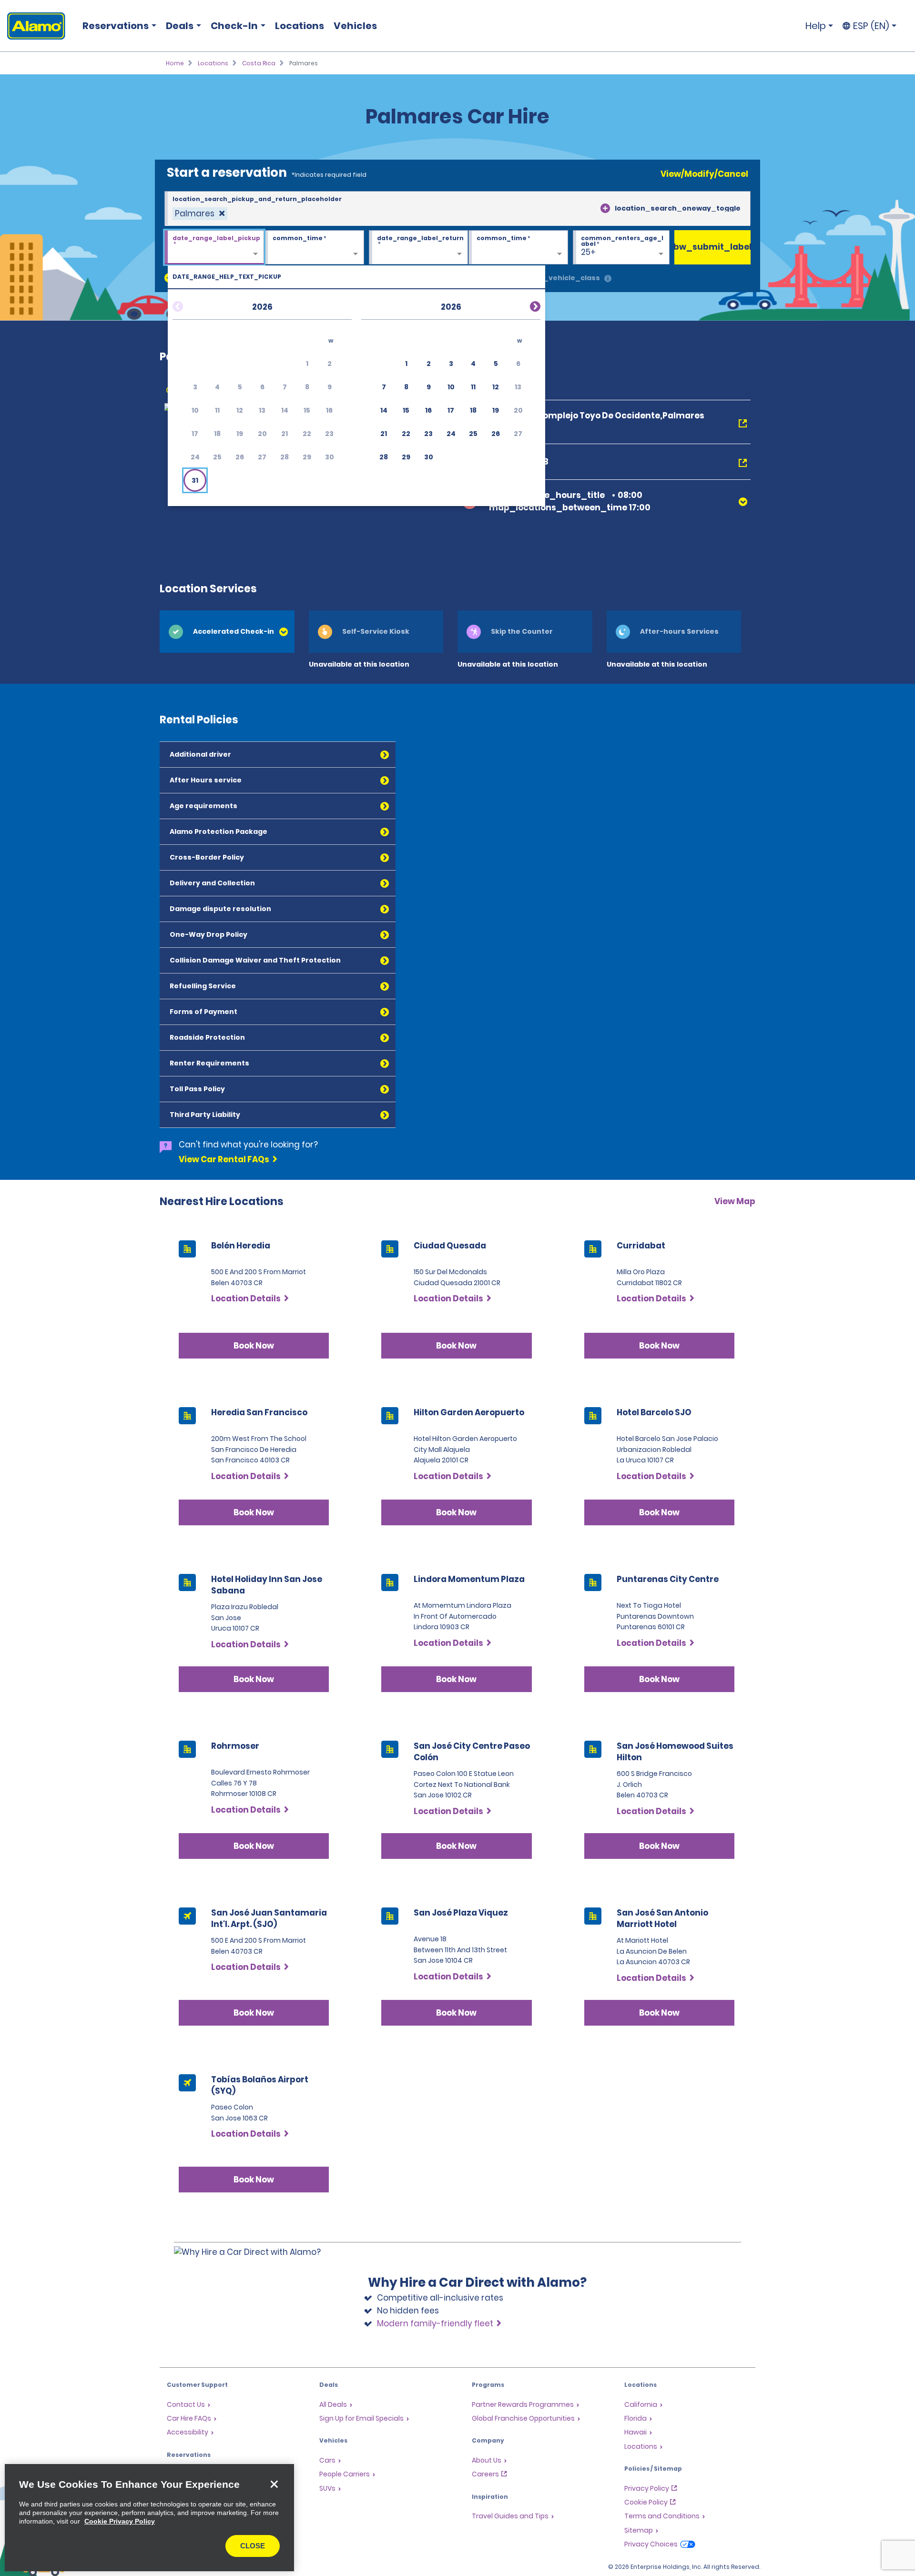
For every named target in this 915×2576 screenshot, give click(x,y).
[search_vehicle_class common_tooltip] (608, 279)
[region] (149, 2518)
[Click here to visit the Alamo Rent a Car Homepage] (33, 26)
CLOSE (253, 2546)
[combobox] (457, 209)
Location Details (246, 1298)
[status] (200, 214)
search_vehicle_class (559, 278)
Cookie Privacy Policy (120, 2521)
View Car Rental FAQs (224, 1159)
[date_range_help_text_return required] (419, 248)
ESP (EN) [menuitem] (871, 26)
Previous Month (189, 305)
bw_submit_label (712, 247)
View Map (735, 1201)
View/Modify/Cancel (704, 174)
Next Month (524, 305)
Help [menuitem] (816, 26)
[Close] (274, 2484)
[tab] (227, 632)
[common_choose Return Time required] (518, 248)
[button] (195, 480)
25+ (588, 252)
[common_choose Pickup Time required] (314, 248)
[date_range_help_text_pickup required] (214, 248)
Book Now (254, 1346)
